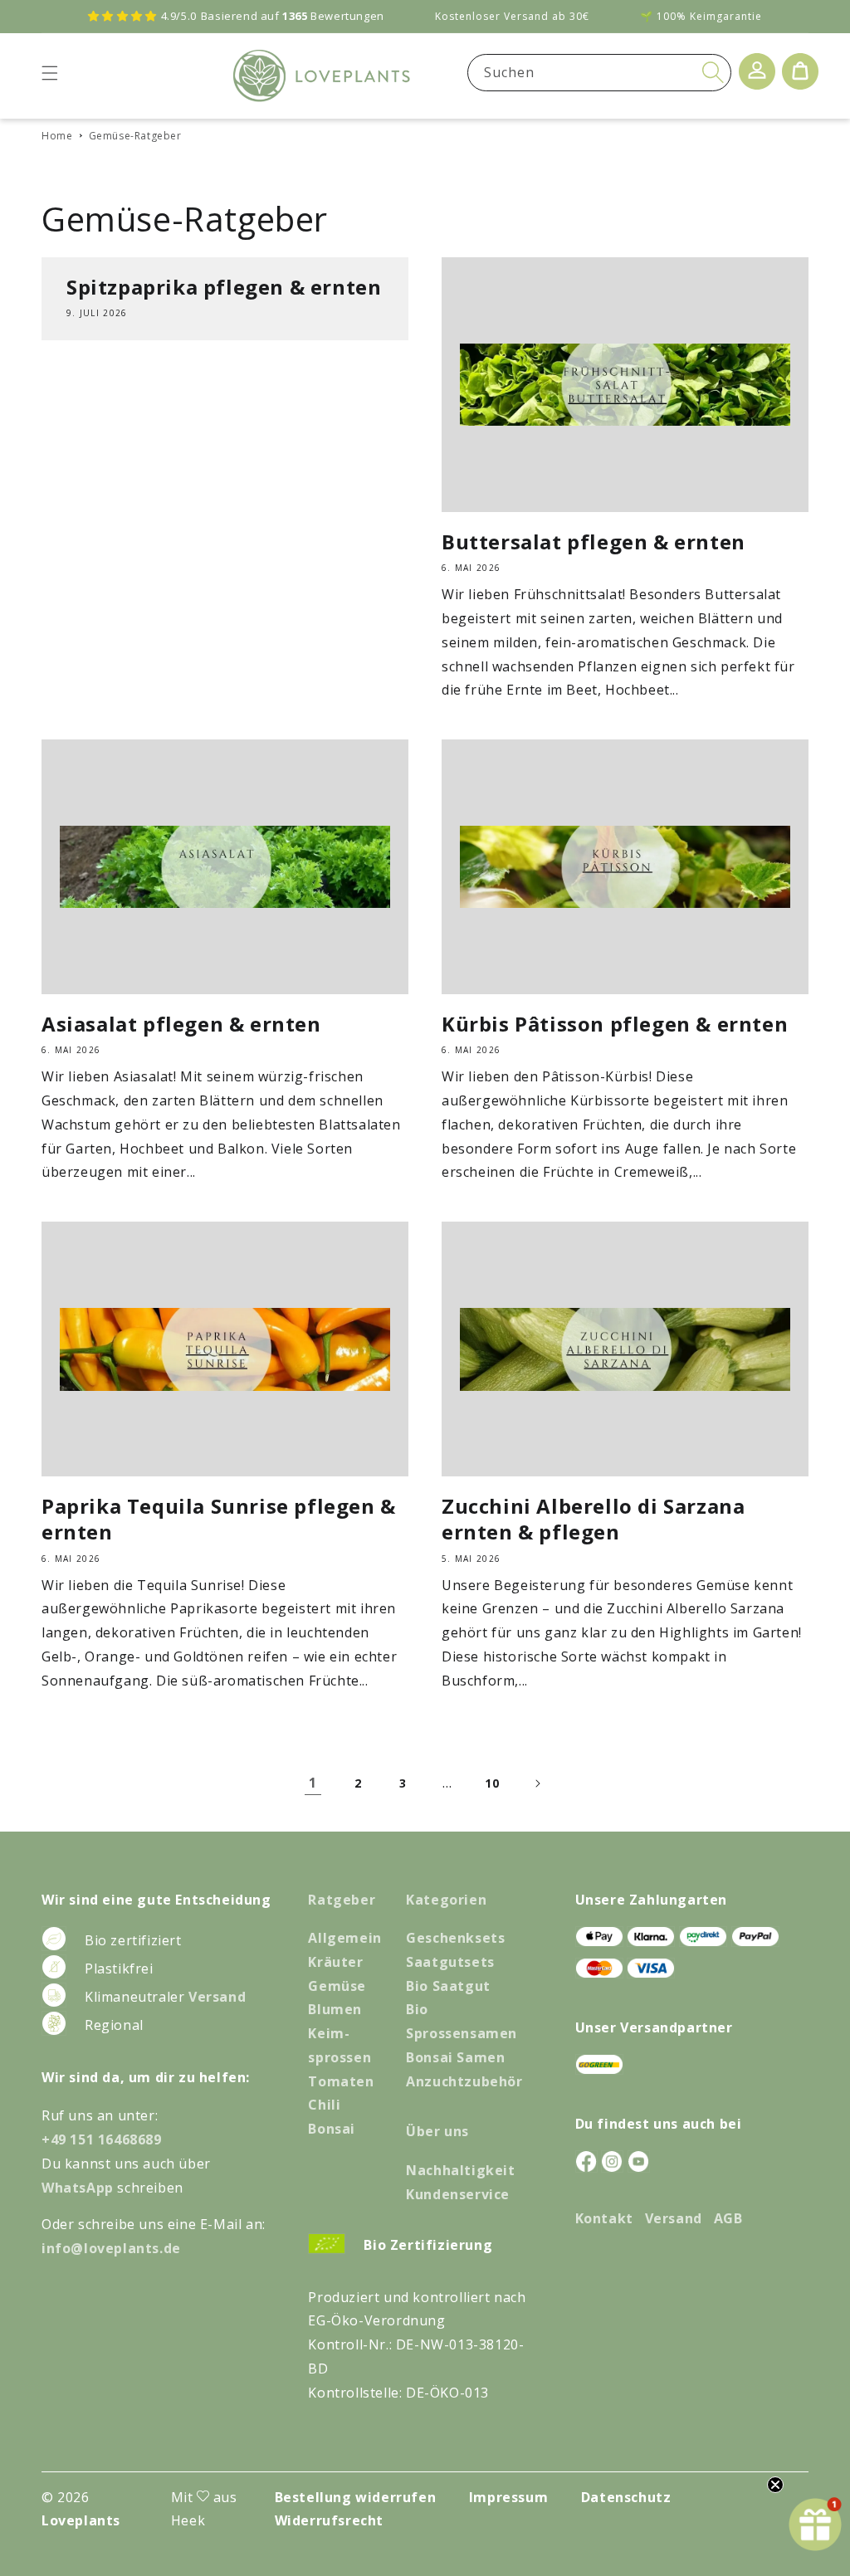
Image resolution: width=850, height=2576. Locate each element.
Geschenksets (455, 1938)
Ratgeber (342, 1900)
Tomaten (341, 2081)
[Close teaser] (775, 2485)
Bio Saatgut (448, 1986)
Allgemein (344, 1938)
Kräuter (335, 1962)
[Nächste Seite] (537, 1783)
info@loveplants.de (111, 2248)
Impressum (508, 2497)
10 (492, 1783)
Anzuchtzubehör (464, 2081)
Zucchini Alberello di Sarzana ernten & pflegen (593, 1519)
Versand (217, 1997)
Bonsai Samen (455, 2057)
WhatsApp (79, 2188)
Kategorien (446, 1900)
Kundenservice (458, 2194)
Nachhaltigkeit (460, 2170)
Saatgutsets (450, 1962)
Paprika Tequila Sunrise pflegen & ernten (219, 1519)
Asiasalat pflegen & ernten (181, 1024)
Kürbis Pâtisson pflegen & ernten (615, 1024)
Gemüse (337, 1986)
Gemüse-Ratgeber (135, 136)
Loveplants (81, 2520)
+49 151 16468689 (102, 2139)
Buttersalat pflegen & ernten (594, 542)
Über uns (437, 2131)
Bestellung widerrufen (356, 2497)
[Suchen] (713, 72)
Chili (324, 2105)
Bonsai (332, 2129)
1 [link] (313, 1783)
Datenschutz (626, 2497)
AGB (728, 2218)
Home (57, 136)
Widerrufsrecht (329, 2520)
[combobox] (599, 73)
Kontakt (604, 2218)
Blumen (335, 2009)
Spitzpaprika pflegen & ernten (224, 287)
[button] (50, 73)
